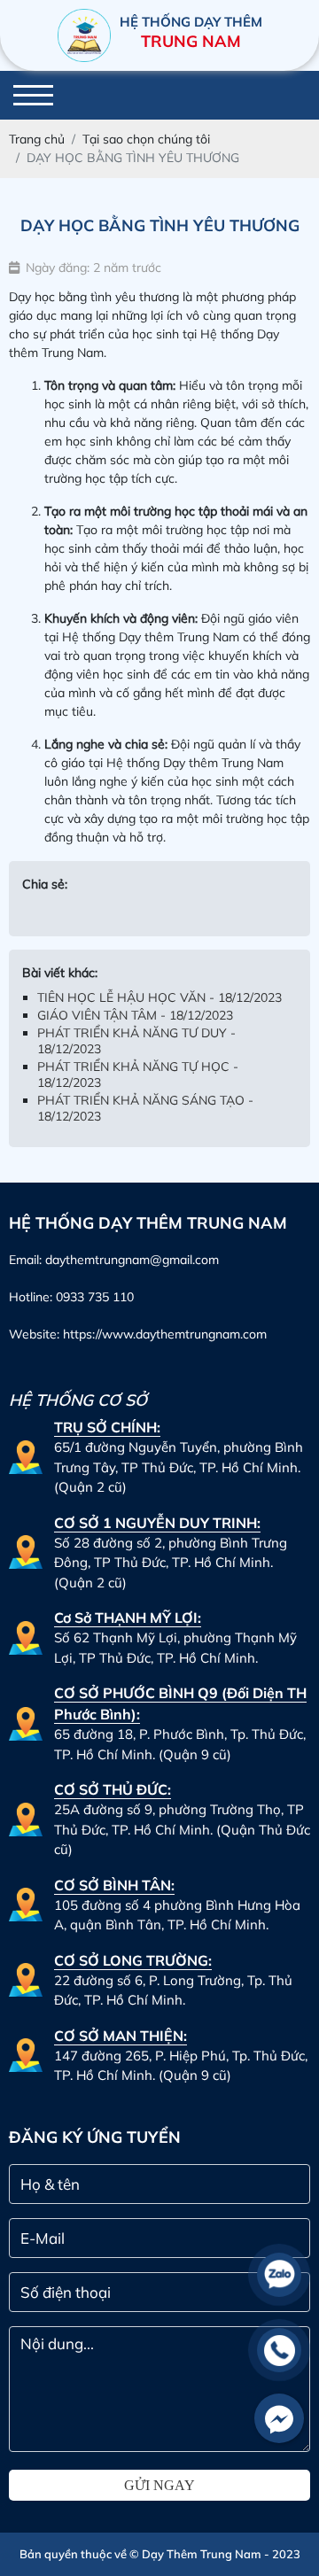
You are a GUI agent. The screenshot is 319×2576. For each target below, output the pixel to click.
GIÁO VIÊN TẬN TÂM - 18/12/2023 (135, 1015)
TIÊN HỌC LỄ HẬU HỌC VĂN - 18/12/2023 (159, 997)
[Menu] (33, 95)
